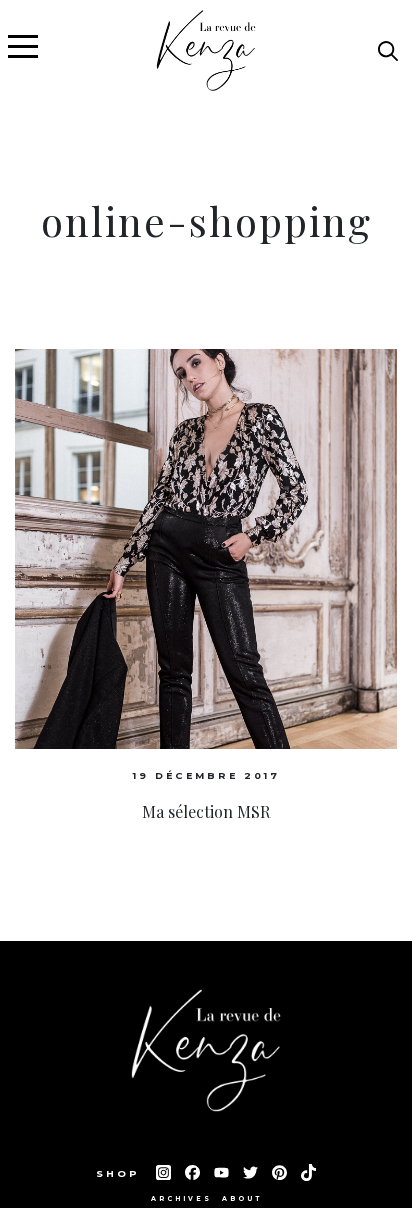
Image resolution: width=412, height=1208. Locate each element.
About (242, 1199)
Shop (121, 1173)
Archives (181, 1199)
